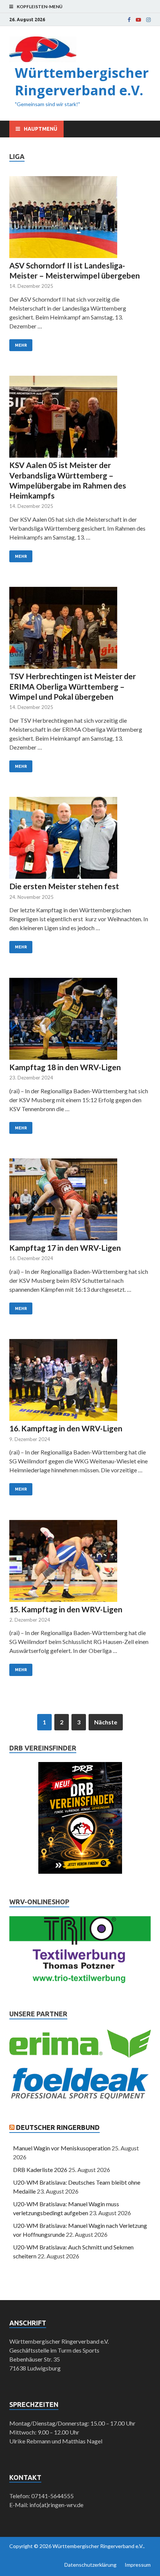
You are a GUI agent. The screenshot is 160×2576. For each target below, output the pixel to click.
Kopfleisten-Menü (40, 7)
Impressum (138, 2565)
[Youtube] (138, 20)
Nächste (106, 1722)
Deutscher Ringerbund (58, 2127)
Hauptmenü (41, 129)
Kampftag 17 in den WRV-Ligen (65, 1248)
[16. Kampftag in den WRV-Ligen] (80, 1381)
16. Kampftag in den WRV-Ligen (66, 1428)
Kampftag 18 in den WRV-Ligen (65, 1067)
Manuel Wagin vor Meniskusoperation (62, 2148)
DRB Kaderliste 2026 (40, 2170)
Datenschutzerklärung (90, 2565)
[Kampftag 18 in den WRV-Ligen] (80, 1020)
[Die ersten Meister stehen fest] (80, 839)
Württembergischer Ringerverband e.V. (82, 82)
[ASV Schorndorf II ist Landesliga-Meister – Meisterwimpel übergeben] (80, 218)
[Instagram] (148, 20)
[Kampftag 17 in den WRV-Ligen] (80, 1200)
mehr (21, 345)
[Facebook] (129, 20)
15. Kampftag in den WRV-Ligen (66, 1609)
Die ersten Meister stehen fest (64, 886)
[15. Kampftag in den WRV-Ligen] (80, 1562)
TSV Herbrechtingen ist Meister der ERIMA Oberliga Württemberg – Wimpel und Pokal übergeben (73, 686)
